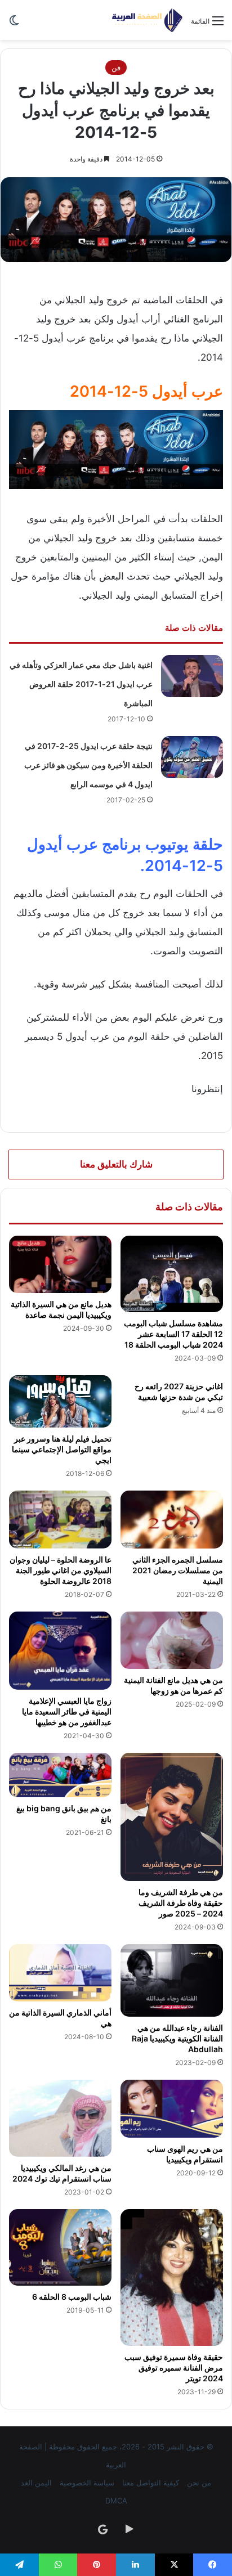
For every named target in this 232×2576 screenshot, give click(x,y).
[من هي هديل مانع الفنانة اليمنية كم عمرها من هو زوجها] (172, 1641)
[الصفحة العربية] (147, 20)
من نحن (199, 2483)
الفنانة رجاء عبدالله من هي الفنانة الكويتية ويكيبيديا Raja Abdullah (177, 2038)
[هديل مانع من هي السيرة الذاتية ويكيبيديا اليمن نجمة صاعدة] (60, 1265)
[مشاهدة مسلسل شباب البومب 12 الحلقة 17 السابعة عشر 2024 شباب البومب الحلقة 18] (172, 1274)
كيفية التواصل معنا (151, 2483)
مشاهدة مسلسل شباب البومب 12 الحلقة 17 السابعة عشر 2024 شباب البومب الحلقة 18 (173, 1334)
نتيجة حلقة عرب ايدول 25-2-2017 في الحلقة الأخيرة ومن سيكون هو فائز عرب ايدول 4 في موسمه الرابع (88, 765)
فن (116, 68)
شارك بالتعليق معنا (116, 1164)
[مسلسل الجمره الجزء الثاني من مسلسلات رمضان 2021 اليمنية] (172, 1520)
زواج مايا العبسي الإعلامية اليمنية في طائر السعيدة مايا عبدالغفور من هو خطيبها (67, 1711)
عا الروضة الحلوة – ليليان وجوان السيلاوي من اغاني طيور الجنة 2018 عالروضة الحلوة (61, 1570)
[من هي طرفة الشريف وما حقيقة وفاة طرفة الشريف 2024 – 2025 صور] (172, 1817)
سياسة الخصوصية (87, 2483)
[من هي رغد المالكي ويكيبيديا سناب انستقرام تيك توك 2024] (60, 2118)
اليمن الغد (36, 2483)
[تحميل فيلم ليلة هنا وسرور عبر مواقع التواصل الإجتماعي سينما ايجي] (60, 1401)
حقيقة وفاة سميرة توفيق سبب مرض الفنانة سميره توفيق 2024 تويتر (174, 2368)
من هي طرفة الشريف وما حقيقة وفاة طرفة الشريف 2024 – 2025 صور (181, 1903)
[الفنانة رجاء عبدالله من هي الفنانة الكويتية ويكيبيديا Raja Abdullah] (172, 1981)
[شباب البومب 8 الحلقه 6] (60, 2248)
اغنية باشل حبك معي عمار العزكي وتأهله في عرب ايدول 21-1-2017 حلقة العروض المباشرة (81, 684)
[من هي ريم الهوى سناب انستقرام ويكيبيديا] (172, 2109)
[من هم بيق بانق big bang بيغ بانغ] (60, 1775)
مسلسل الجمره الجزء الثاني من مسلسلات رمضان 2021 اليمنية (178, 1570)
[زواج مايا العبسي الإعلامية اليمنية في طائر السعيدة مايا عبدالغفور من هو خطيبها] (60, 1651)
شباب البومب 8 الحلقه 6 (72, 2297)
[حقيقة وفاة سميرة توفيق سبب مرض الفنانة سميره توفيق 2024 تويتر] (172, 2277)
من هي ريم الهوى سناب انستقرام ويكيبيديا (185, 2154)
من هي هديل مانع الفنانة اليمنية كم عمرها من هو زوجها (173, 1685)
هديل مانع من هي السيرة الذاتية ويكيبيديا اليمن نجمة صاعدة (61, 1309)
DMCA (116, 2501)
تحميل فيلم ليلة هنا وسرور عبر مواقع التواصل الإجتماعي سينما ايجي (62, 1449)
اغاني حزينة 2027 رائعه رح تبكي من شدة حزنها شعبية (179, 1392)
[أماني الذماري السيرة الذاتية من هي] (60, 1973)
